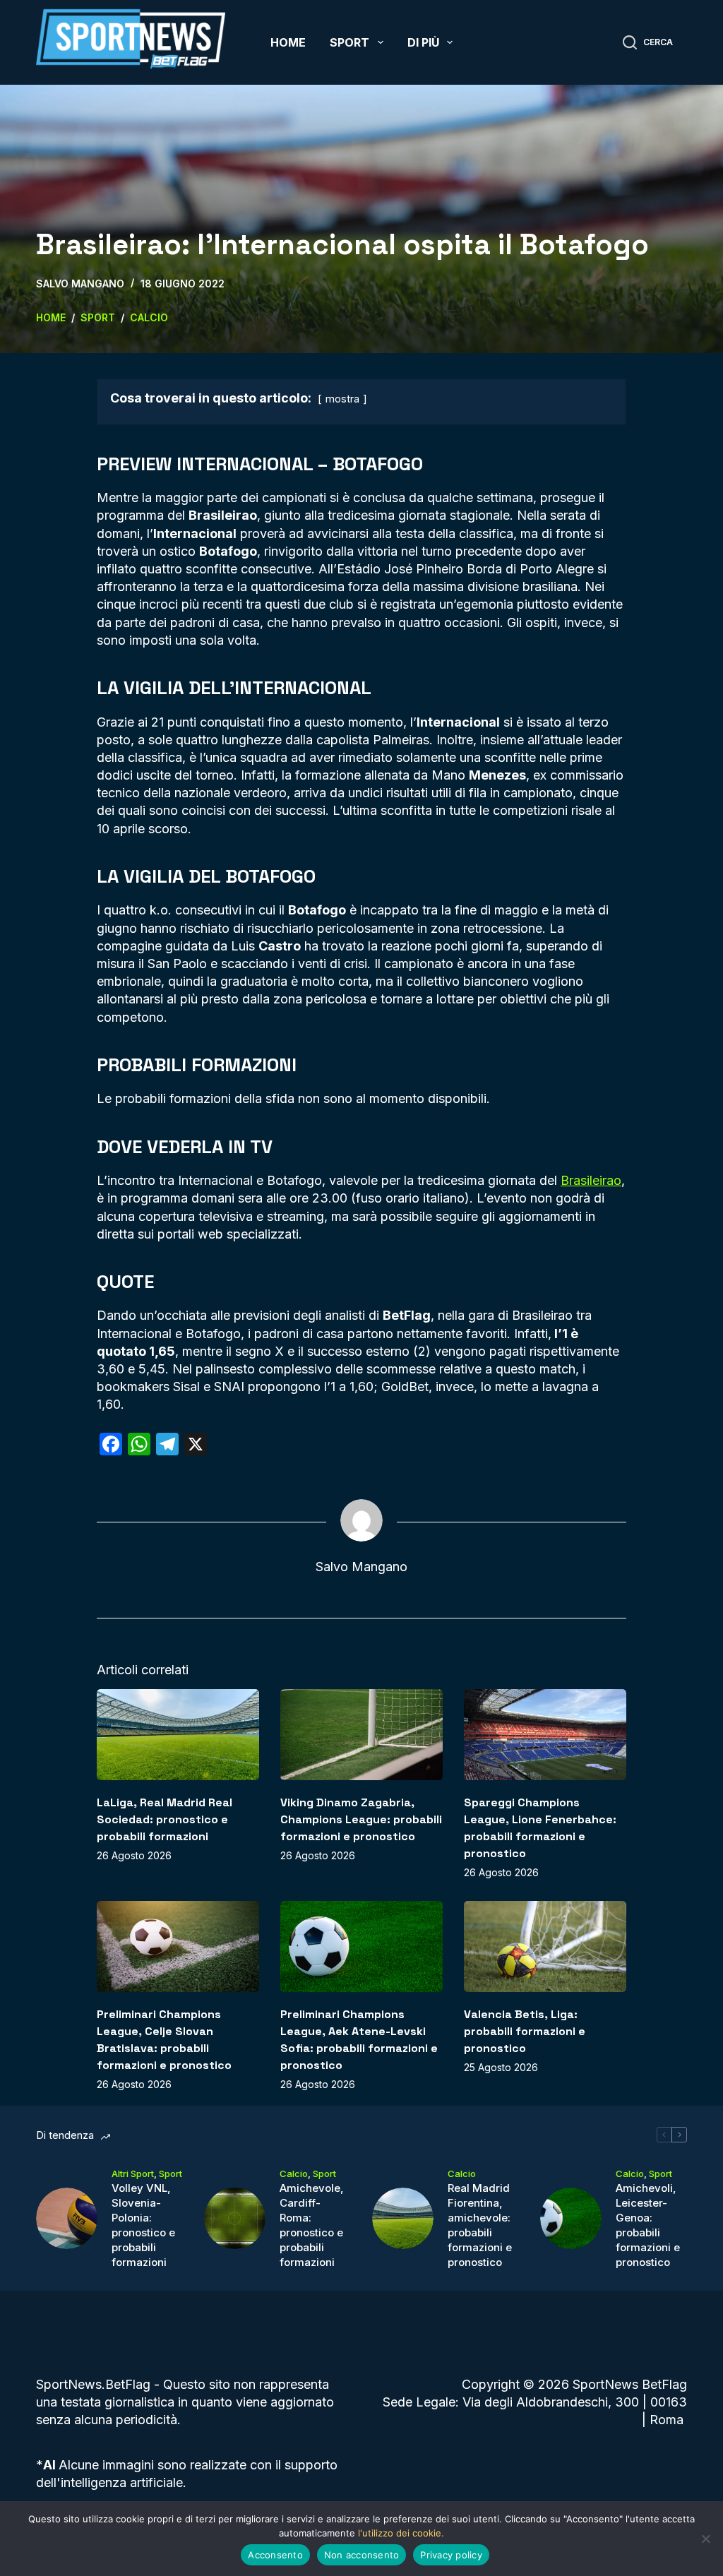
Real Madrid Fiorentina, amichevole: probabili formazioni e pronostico (480, 2225)
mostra (342, 399)
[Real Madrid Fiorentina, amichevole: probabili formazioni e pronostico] (403, 2218)
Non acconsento (362, 2555)
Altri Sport (133, 2173)
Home (288, 42)
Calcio (294, 2173)
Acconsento (275, 2555)
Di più (423, 42)
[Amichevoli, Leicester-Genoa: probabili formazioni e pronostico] (571, 2218)
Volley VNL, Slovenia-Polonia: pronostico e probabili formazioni (143, 2225)
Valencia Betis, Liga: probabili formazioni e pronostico (525, 2031)
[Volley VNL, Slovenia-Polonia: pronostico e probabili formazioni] (67, 2218)
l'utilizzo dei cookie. (401, 2533)
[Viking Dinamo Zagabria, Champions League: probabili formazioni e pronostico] (361, 1735)
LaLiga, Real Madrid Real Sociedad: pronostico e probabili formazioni (165, 1819)
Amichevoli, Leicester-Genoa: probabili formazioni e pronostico (648, 2225)
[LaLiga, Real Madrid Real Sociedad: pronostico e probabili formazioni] (178, 1735)
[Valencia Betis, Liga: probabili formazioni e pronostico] (545, 1946)
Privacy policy (451, 2555)
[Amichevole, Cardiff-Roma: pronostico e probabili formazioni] (235, 2218)
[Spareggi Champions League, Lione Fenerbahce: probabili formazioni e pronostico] (545, 1735)
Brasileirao (591, 1180)
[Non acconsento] (705, 2539)
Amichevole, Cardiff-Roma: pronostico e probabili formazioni (312, 2225)
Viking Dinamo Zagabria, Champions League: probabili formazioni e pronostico (361, 1819)
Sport (349, 42)
